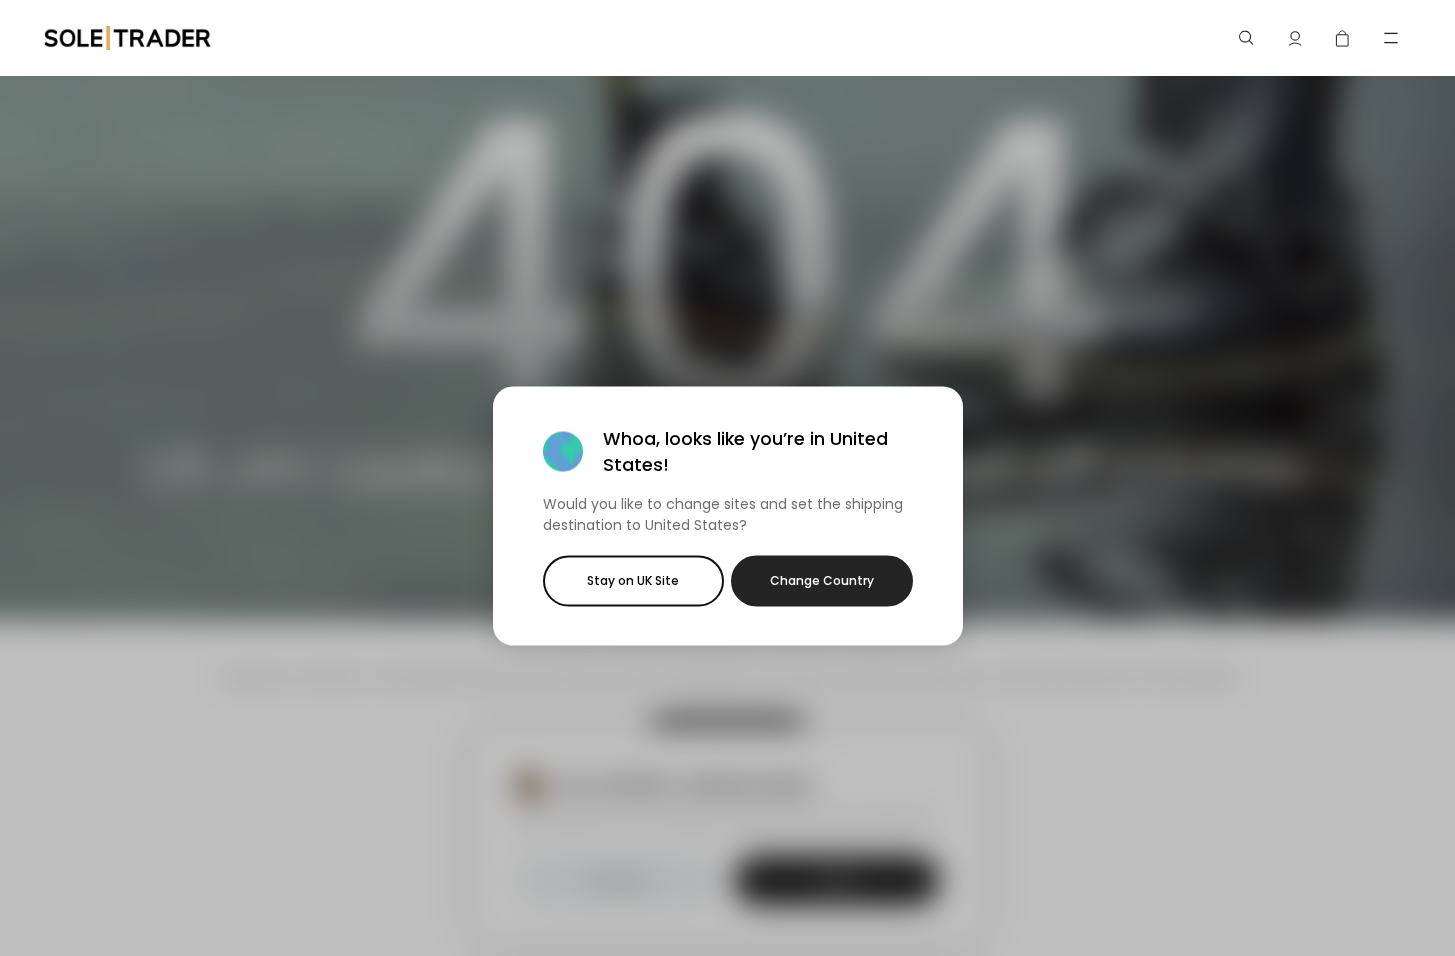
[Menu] (1391, 38)
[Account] (1295, 38)
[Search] (1247, 38)
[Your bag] (1343, 38)
